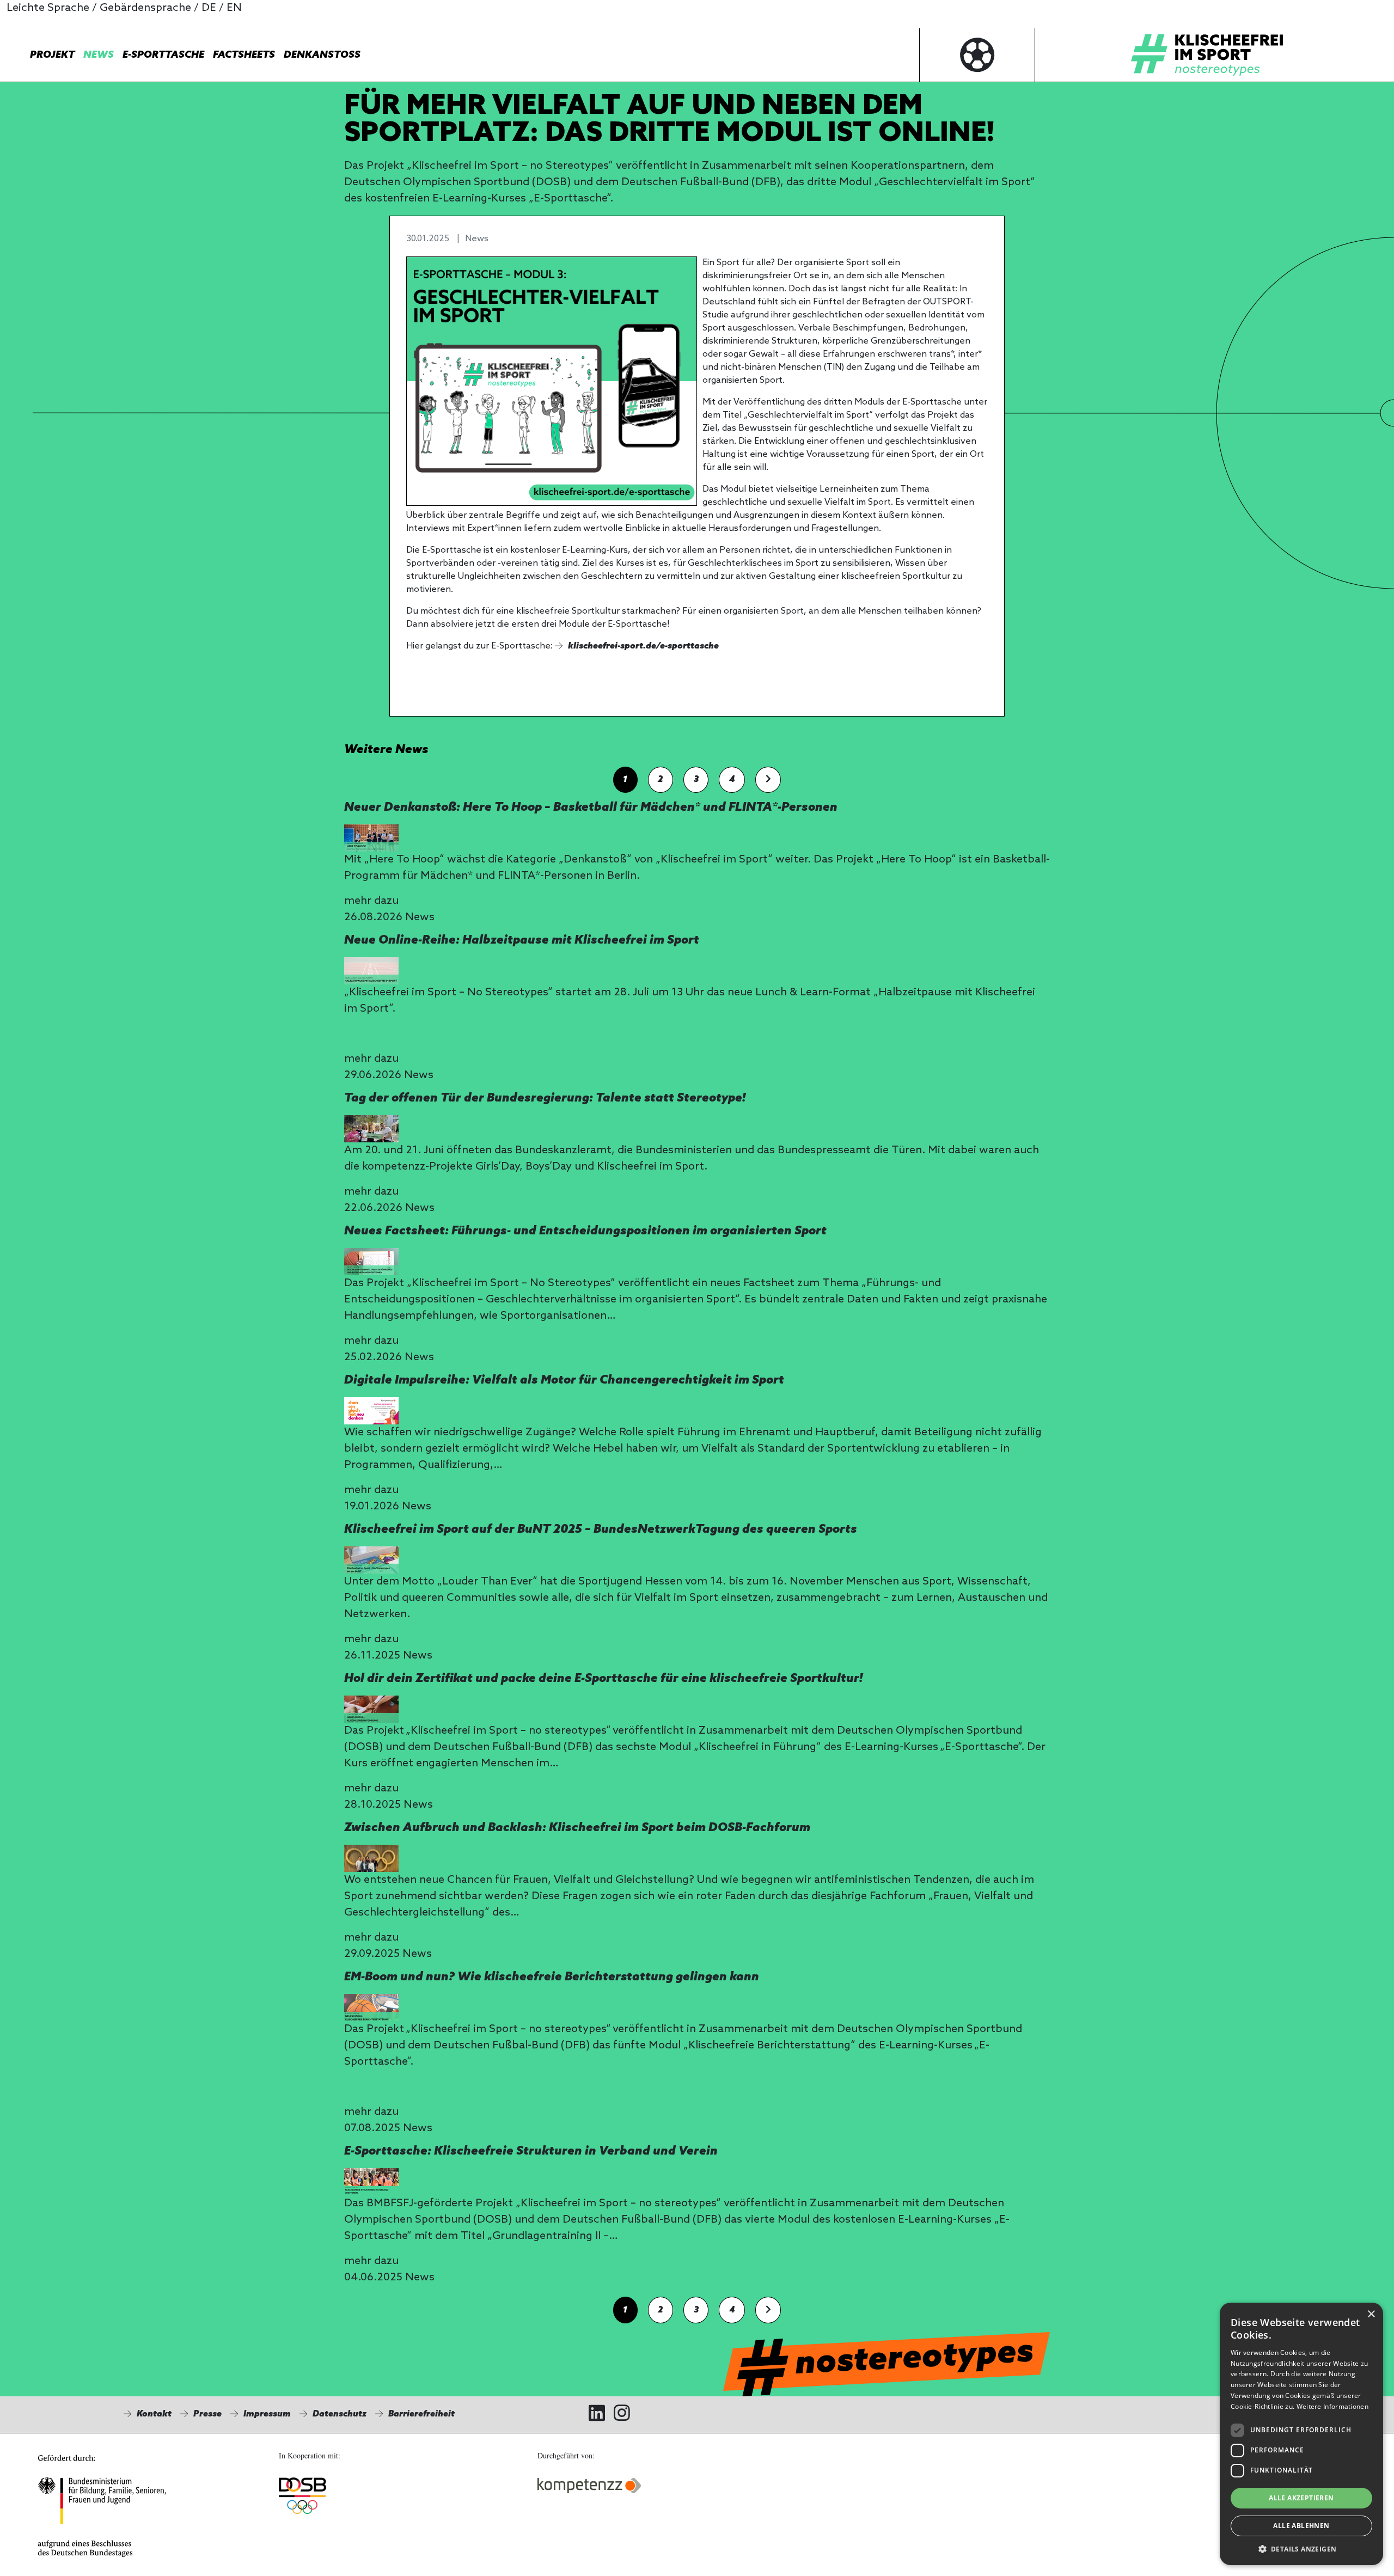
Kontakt (154, 2414)
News (99, 55)
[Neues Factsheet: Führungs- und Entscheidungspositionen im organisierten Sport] (371, 1262)
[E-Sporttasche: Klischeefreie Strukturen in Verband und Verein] (371, 2182)
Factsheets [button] (244, 55)
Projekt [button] (52, 55)
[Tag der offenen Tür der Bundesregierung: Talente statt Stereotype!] (371, 1129)
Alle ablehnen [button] (1301, 2526)
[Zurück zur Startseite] (1207, 55)
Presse (207, 2414)
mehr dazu (371, 901)
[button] (1301, 2549)
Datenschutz (340, 2414)
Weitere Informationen (1332, 2406)
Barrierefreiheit (421, 2414)
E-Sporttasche (163, 55)
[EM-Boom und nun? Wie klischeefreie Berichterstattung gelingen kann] (371, 2008)
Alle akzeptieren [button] (1301, 2498)
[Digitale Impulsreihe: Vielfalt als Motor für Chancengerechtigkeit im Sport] (371, 1411)
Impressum (267, 2414)
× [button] (1371, 2314)
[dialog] (1301, 2434)
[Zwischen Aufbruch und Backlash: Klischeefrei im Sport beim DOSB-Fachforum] (371, 1858)
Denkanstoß (322, 55)
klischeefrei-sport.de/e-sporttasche (643, 646)
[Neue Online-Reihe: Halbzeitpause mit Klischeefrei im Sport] (371, 971)
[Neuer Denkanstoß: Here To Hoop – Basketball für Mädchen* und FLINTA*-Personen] (371, 838)
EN (234, 8)
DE (209, 8)
